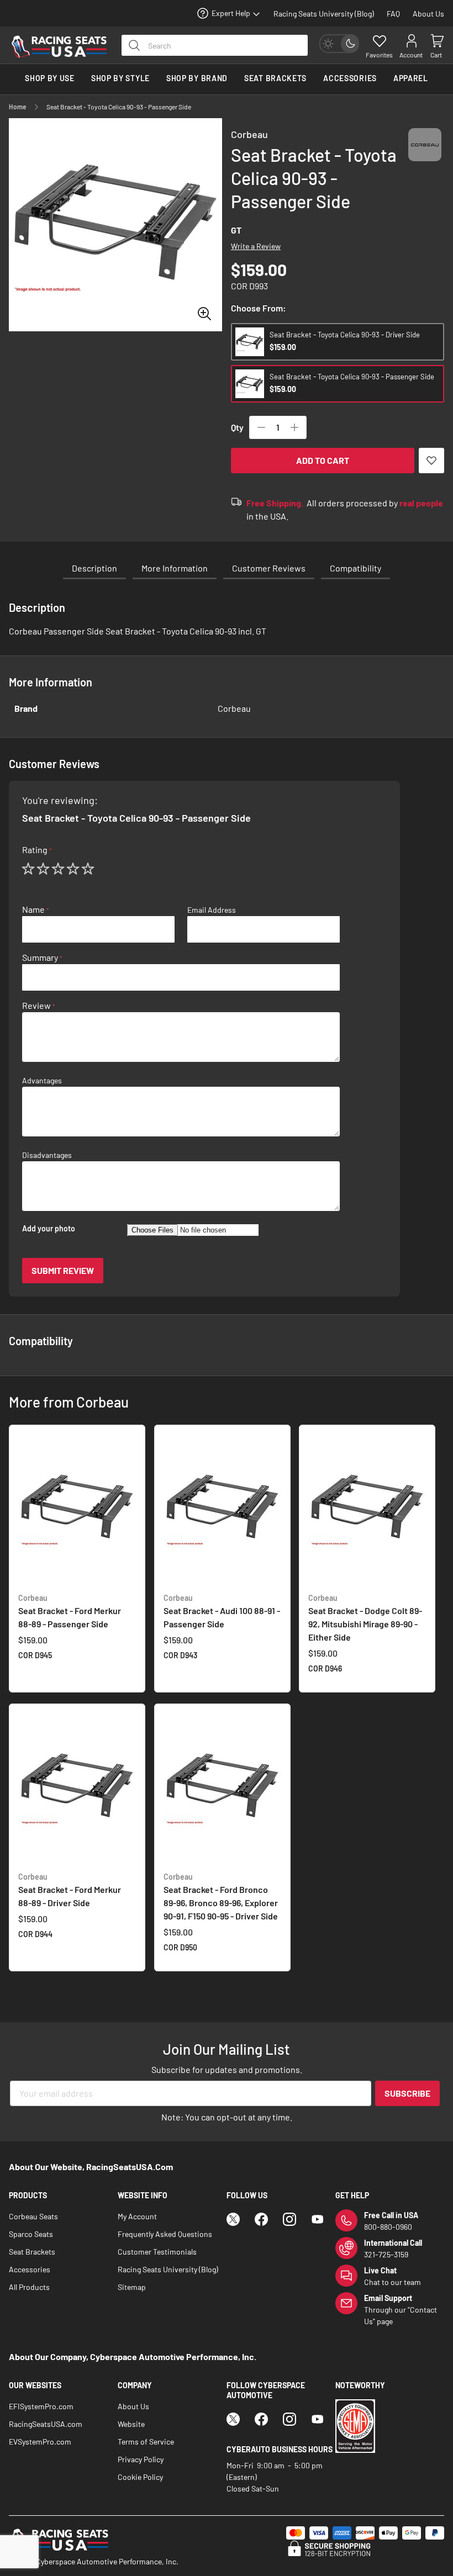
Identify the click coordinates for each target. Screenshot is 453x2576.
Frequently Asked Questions (165, 2234)
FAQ (393, 14)
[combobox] (215, 45)
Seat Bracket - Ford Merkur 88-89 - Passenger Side (70, 1611)
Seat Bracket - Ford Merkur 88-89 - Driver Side (70, 1890)
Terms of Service (146, 2442)
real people (421, 503)
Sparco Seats (31, 2234)
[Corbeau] (425, 155)
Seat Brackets (32, 2252)
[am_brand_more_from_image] (77, 1509)
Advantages (42, 1081)
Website (131, 2424)
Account (411, 55)
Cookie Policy (140, 2477)
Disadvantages (47, 1155)
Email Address (212, 910)
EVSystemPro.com (40, 2442)
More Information (175, 568)
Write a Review (256, 246)
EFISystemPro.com (41, 2406)
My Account (137, 2216)
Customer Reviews (269, 568)
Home (18, 107)
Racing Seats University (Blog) (324, 14)
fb (261, 2219)
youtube (318, 2219)
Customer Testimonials (157, 2252)
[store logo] (59, 47)
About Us (428, 14)
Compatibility (355, 568)
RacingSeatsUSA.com (46, 2424)
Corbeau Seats (33, 2216)
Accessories (30, 2269)
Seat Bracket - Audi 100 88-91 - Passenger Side (222, 1611)
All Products (29, 2287)
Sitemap (132, 2287)
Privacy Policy (141, 2459)
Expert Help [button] (231, 13)
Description (94, 568)
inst (289, 2219)
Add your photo (49, 1229)
